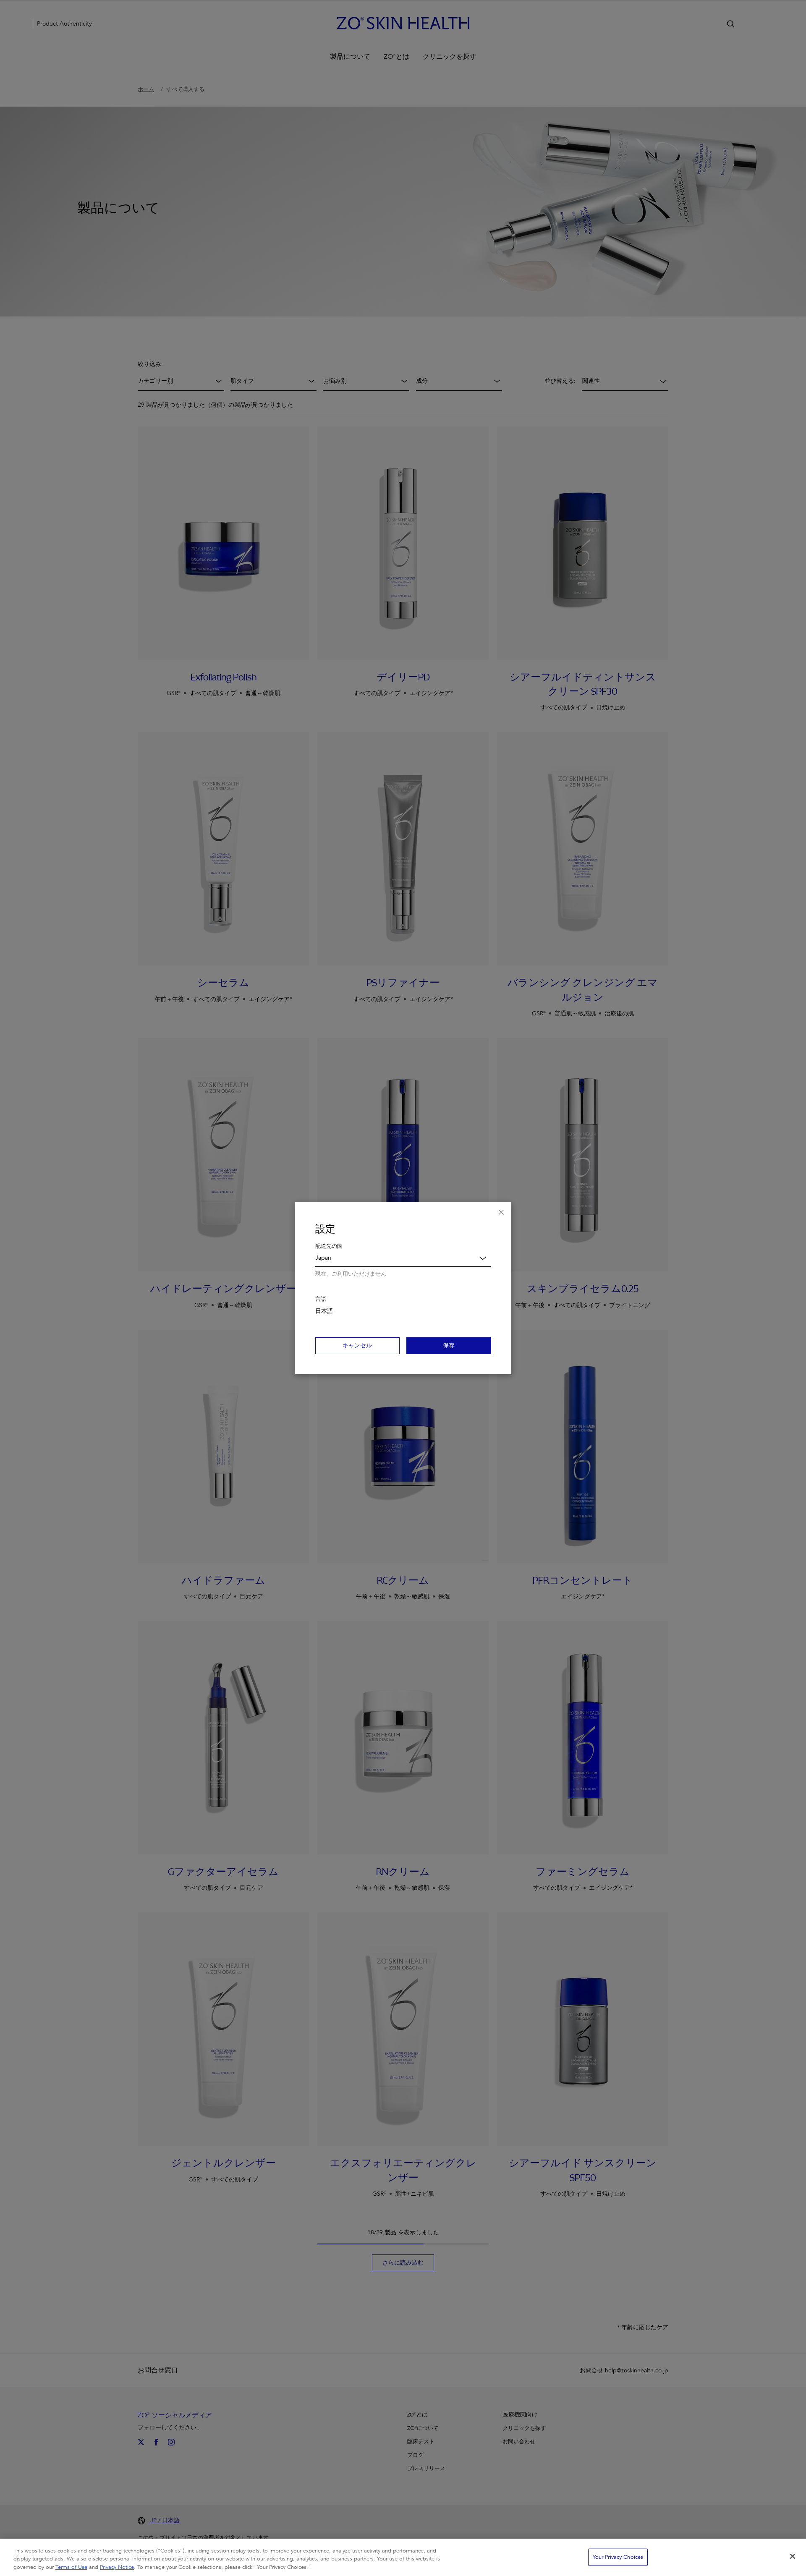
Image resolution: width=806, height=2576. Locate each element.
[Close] (793, 2556)
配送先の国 (329, 1246)
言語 (321, 1299)
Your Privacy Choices (618, 2557)
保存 (449, 1346)
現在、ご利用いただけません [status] (351, 1274)
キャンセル (357, 1346)
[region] (403, 2557)
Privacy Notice (117, 2567)
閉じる (501, 1212)
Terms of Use (71, 2567)
